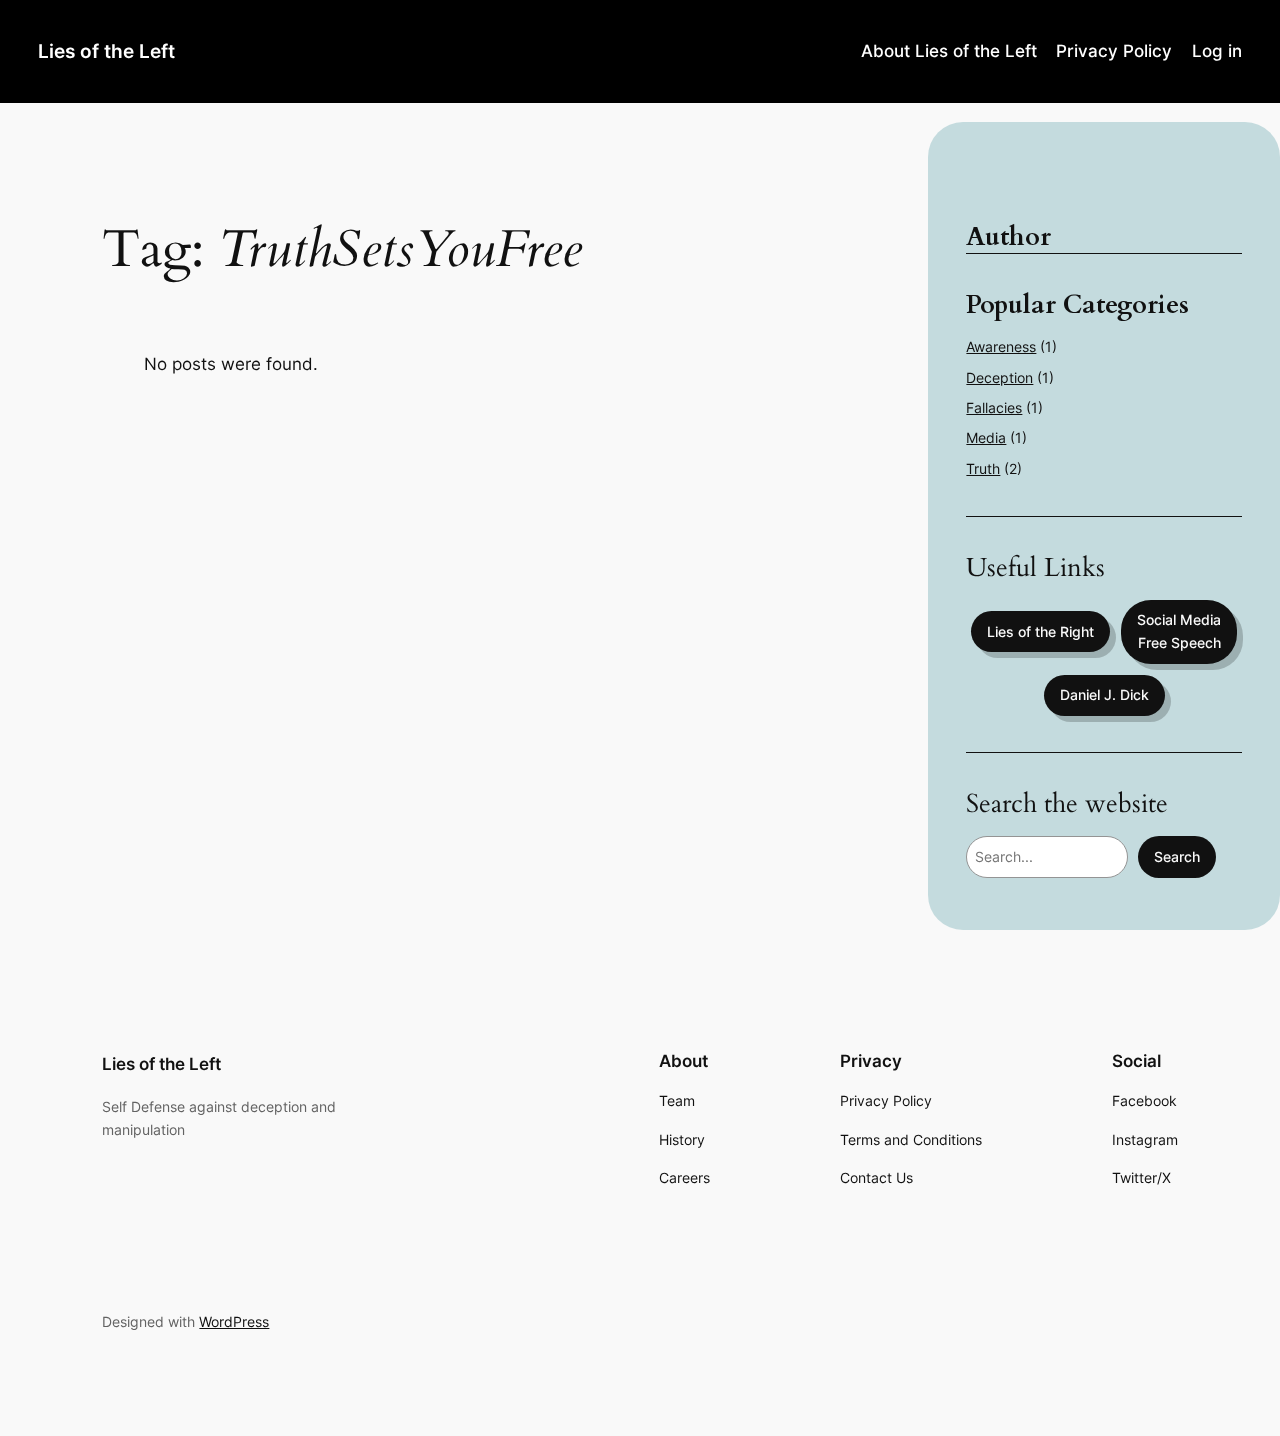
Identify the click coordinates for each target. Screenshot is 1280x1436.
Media (986, 437)
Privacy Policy (1114, 51)
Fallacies (994, 407)
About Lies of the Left (949, 51)
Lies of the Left (106, 51)
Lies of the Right (1040, 631)
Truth (983, 468)
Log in (1217, 51)
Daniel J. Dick (1104, 694)
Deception (999, 377)
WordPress (234, 1321)
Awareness (1001, 346)
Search (1177, 856)
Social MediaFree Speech (1179, 630)
